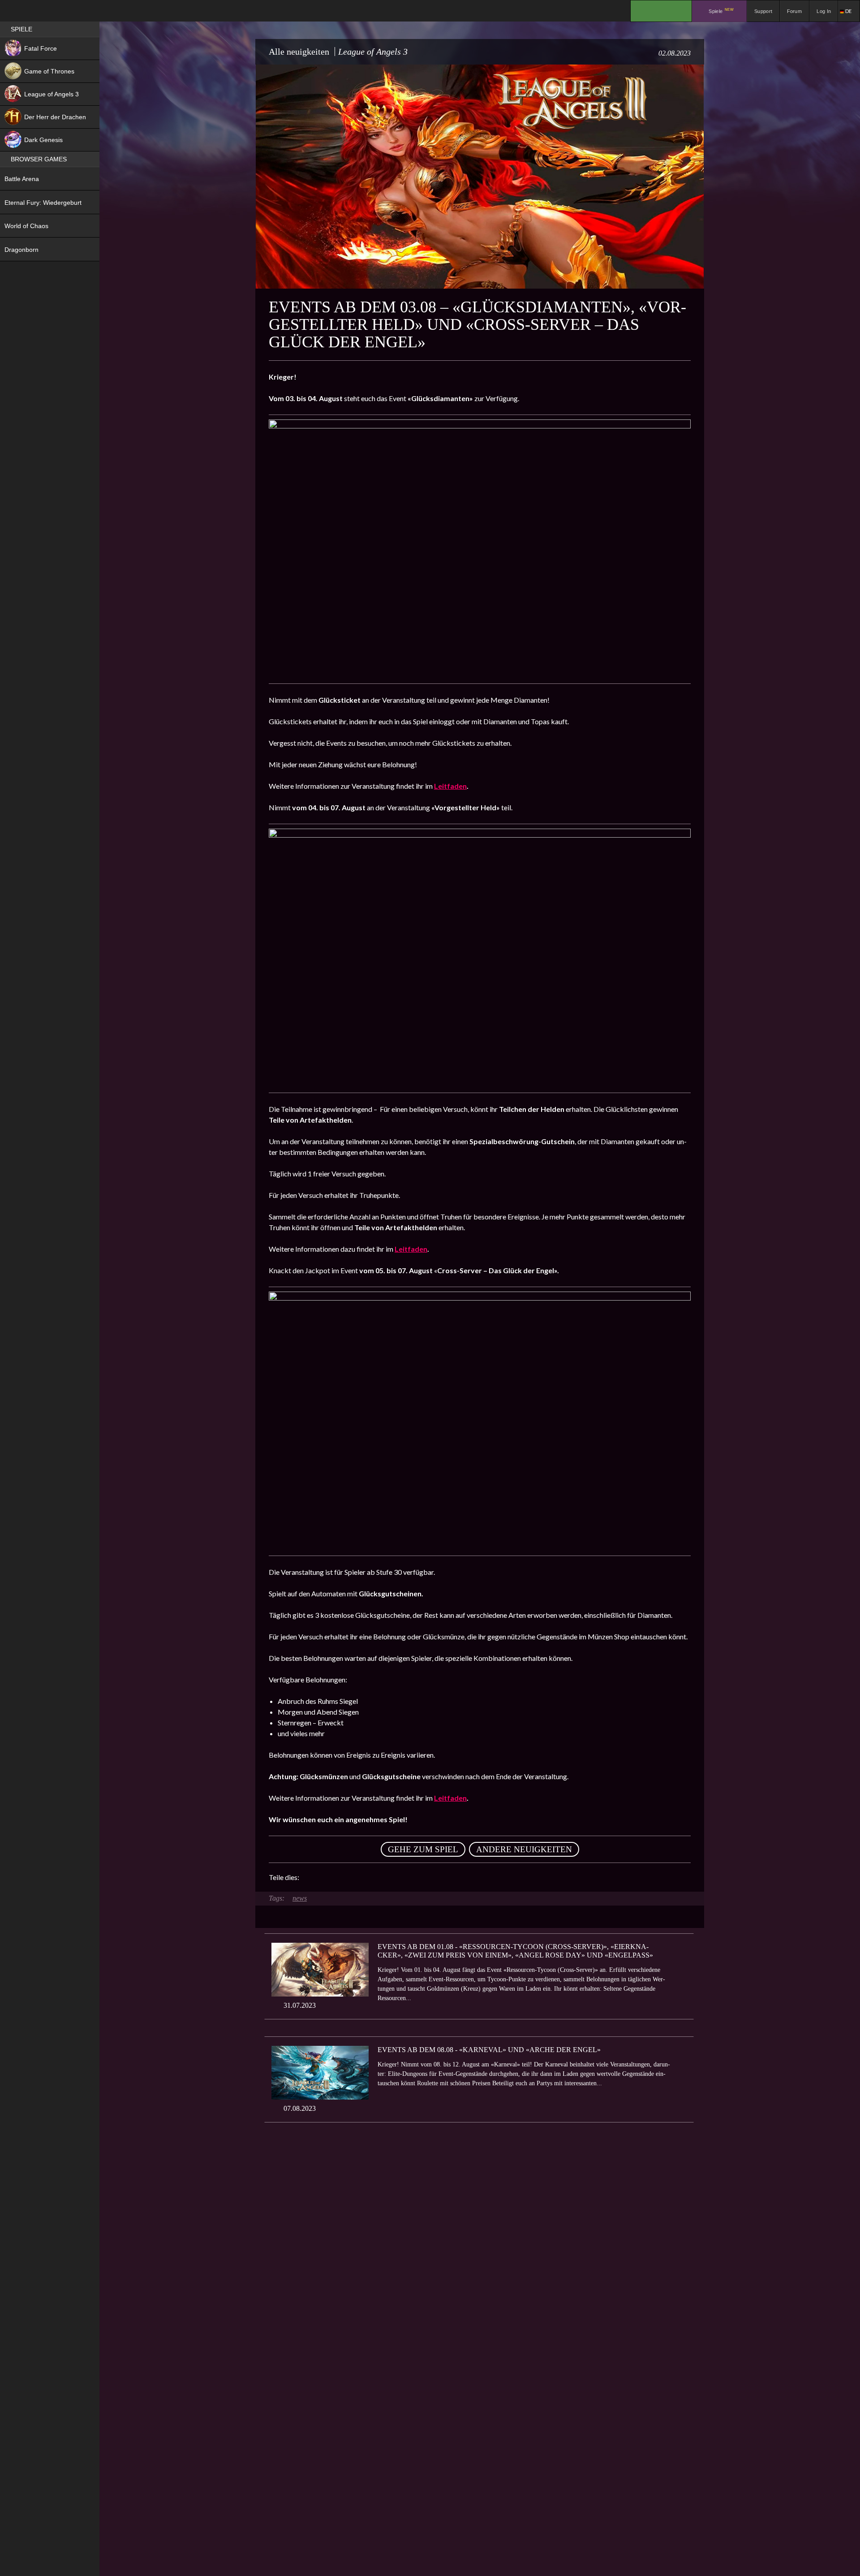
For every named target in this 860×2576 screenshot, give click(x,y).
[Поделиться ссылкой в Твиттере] (389, 1877)
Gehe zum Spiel (423, 1849)
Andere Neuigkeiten (524, 1849)
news (300, 1898)
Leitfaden (450, 786)
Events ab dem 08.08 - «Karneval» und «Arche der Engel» (489, 2050)
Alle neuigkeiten (299, 52)
